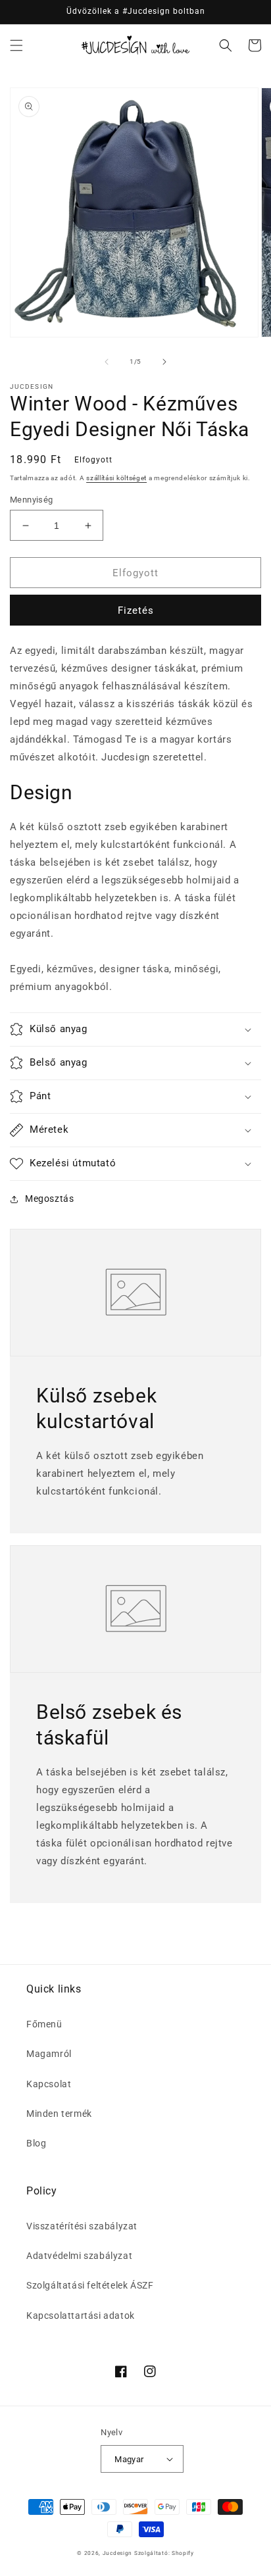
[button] (16, 45)
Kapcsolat (49, 2084)
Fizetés (136, 610)
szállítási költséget (116, 478)
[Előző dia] (107, 362)
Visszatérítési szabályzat (82, 2226)
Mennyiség (32, 500)
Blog (36, 2143)
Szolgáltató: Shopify (164, 2553)
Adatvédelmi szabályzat (79, 2256)
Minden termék (59, 2114)
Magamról (49, 2054)
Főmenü (44, 2024)
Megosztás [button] (49, 1199)
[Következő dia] (164, 362)
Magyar (129, 2459)
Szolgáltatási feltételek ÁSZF (90, 2285)
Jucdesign (117, 2553)
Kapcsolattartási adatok (81, 2316)
